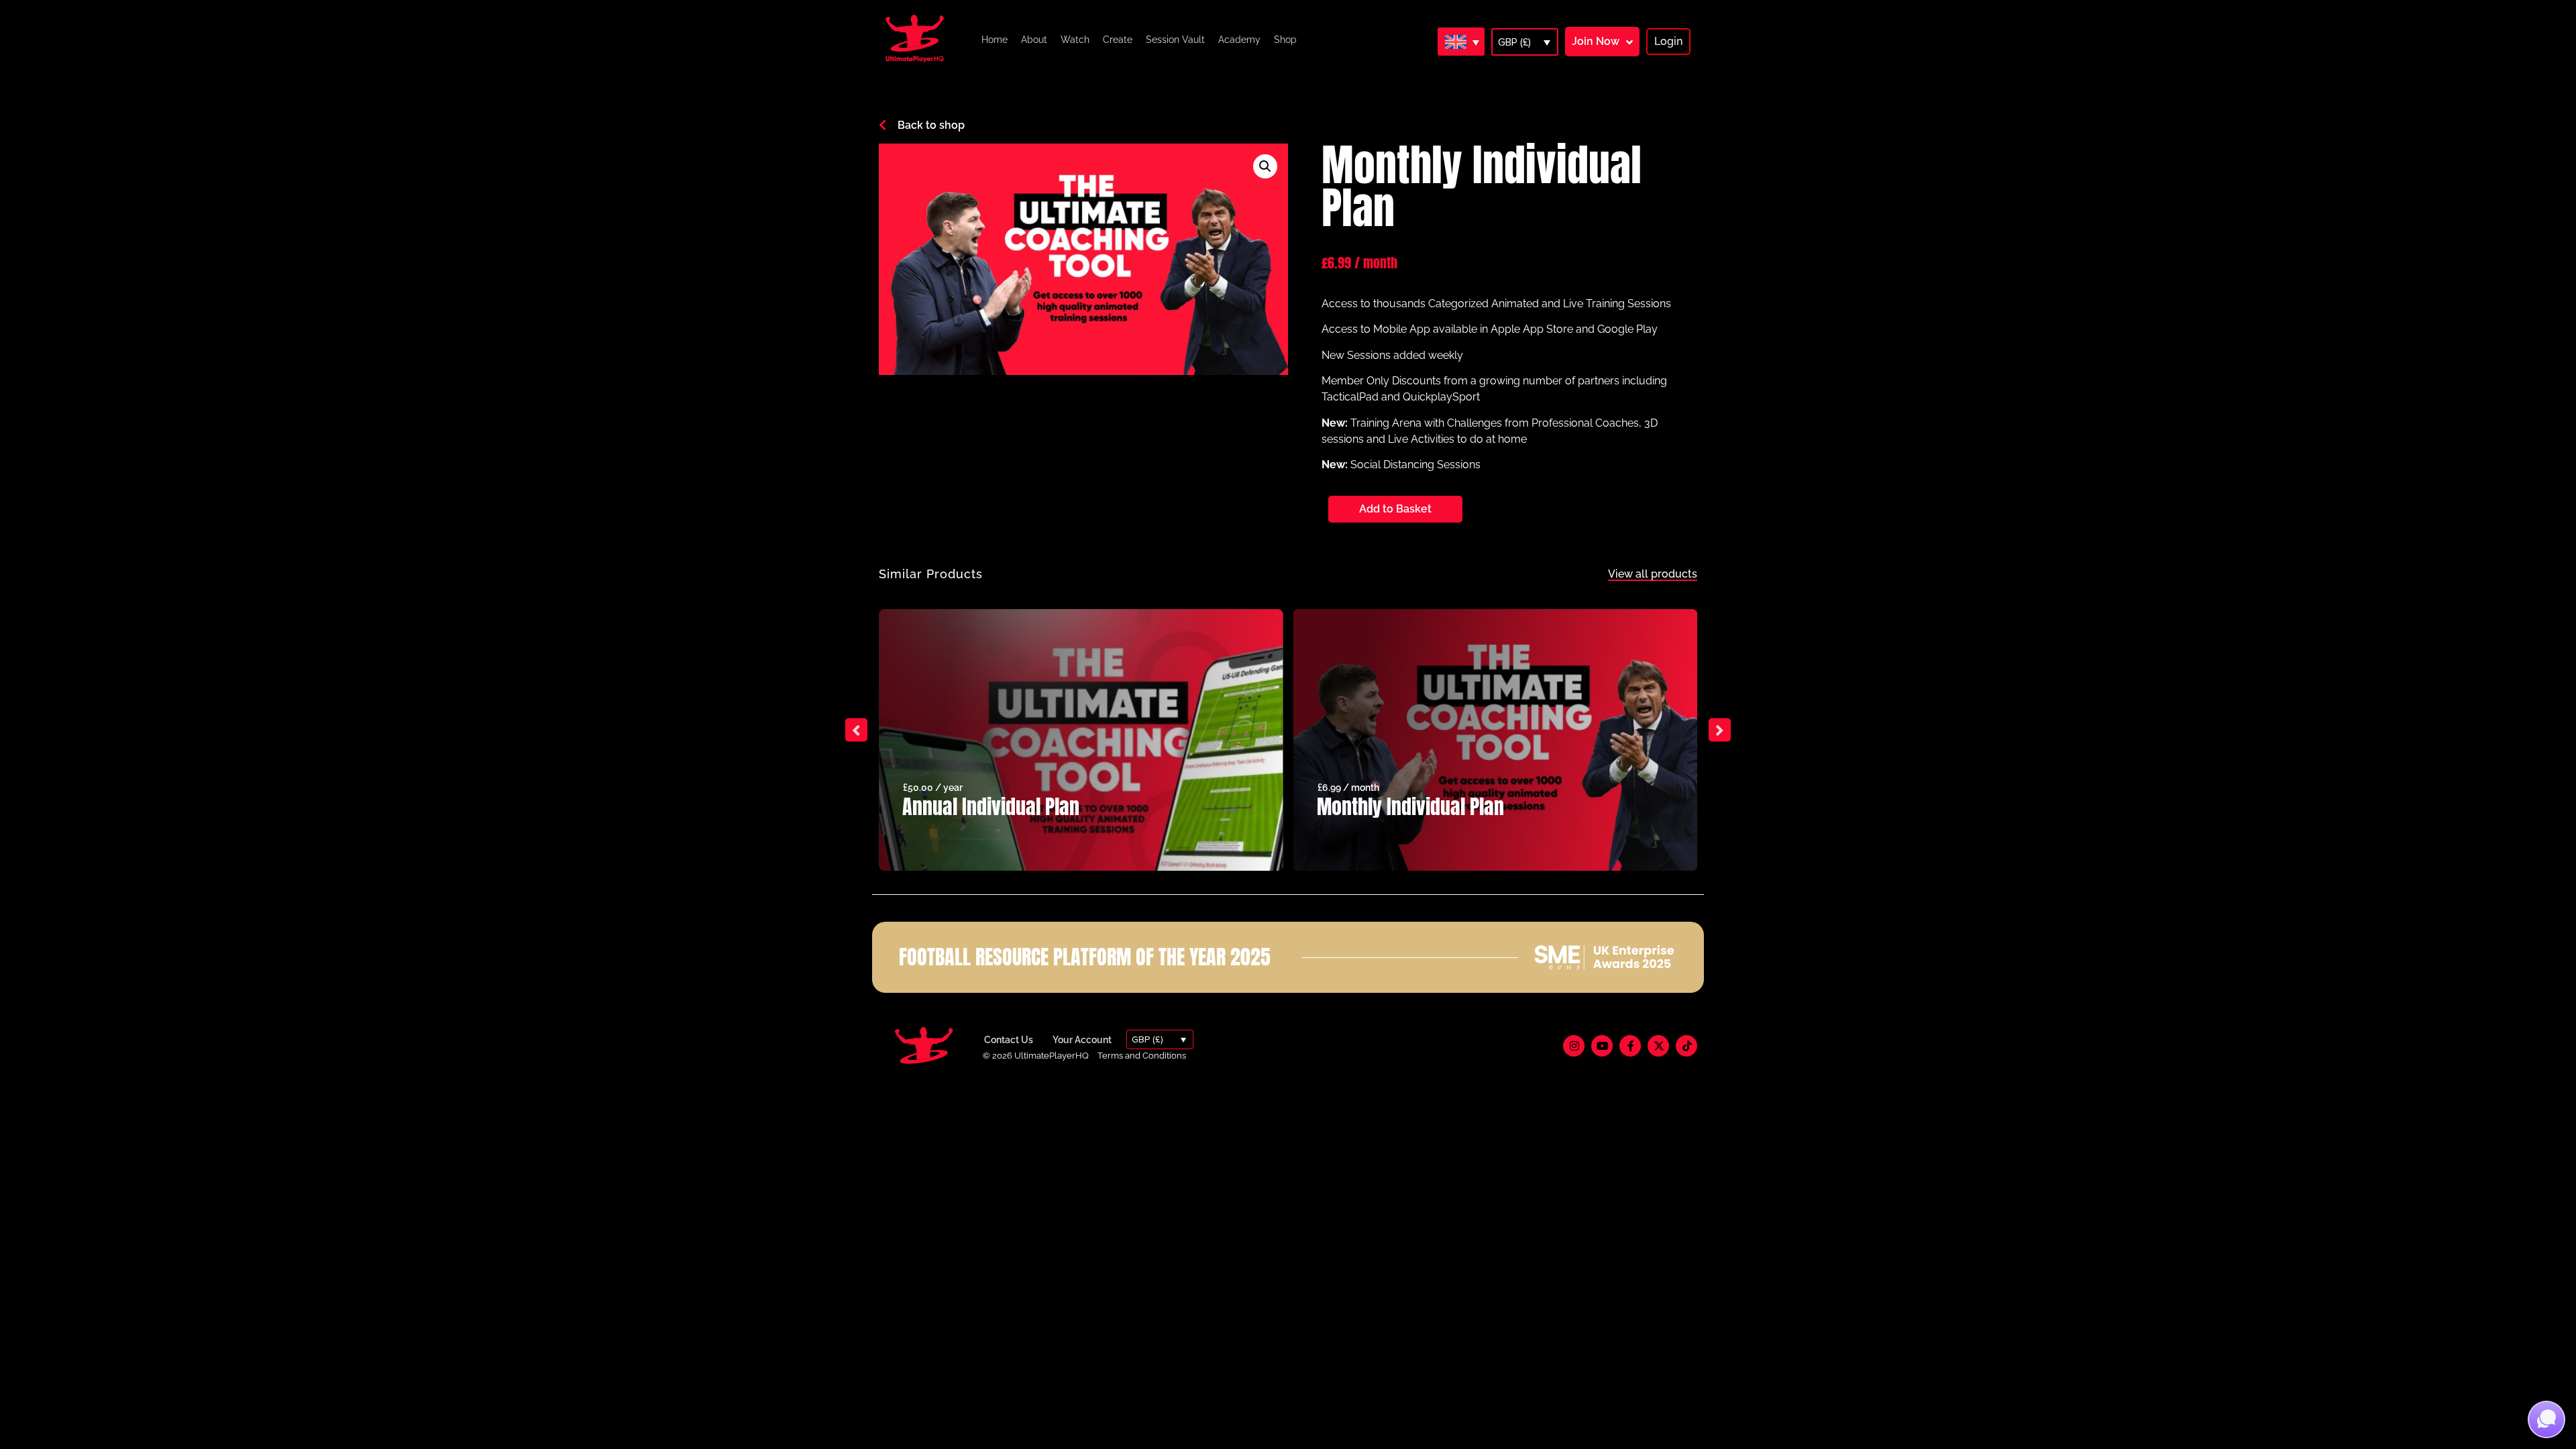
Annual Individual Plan (991, 807)
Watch (1075, 40)
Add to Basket (1395, 509)
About (1034, 40)
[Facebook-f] (1630, 1046)
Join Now (1596, 41)
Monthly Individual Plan (1410, 807)
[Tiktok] (1686, 1046)
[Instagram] (1574, 1046)
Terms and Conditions (1142, 1056)
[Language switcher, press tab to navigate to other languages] (1461, 42)
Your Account (1082, 1040)
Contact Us (1009, 1040)
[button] (1265, 166)
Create (1118, 40)
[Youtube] (1602, 1046)
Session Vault (1175, 40)
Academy (1239, 40)
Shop (1285, 40)
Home (995, 40)
